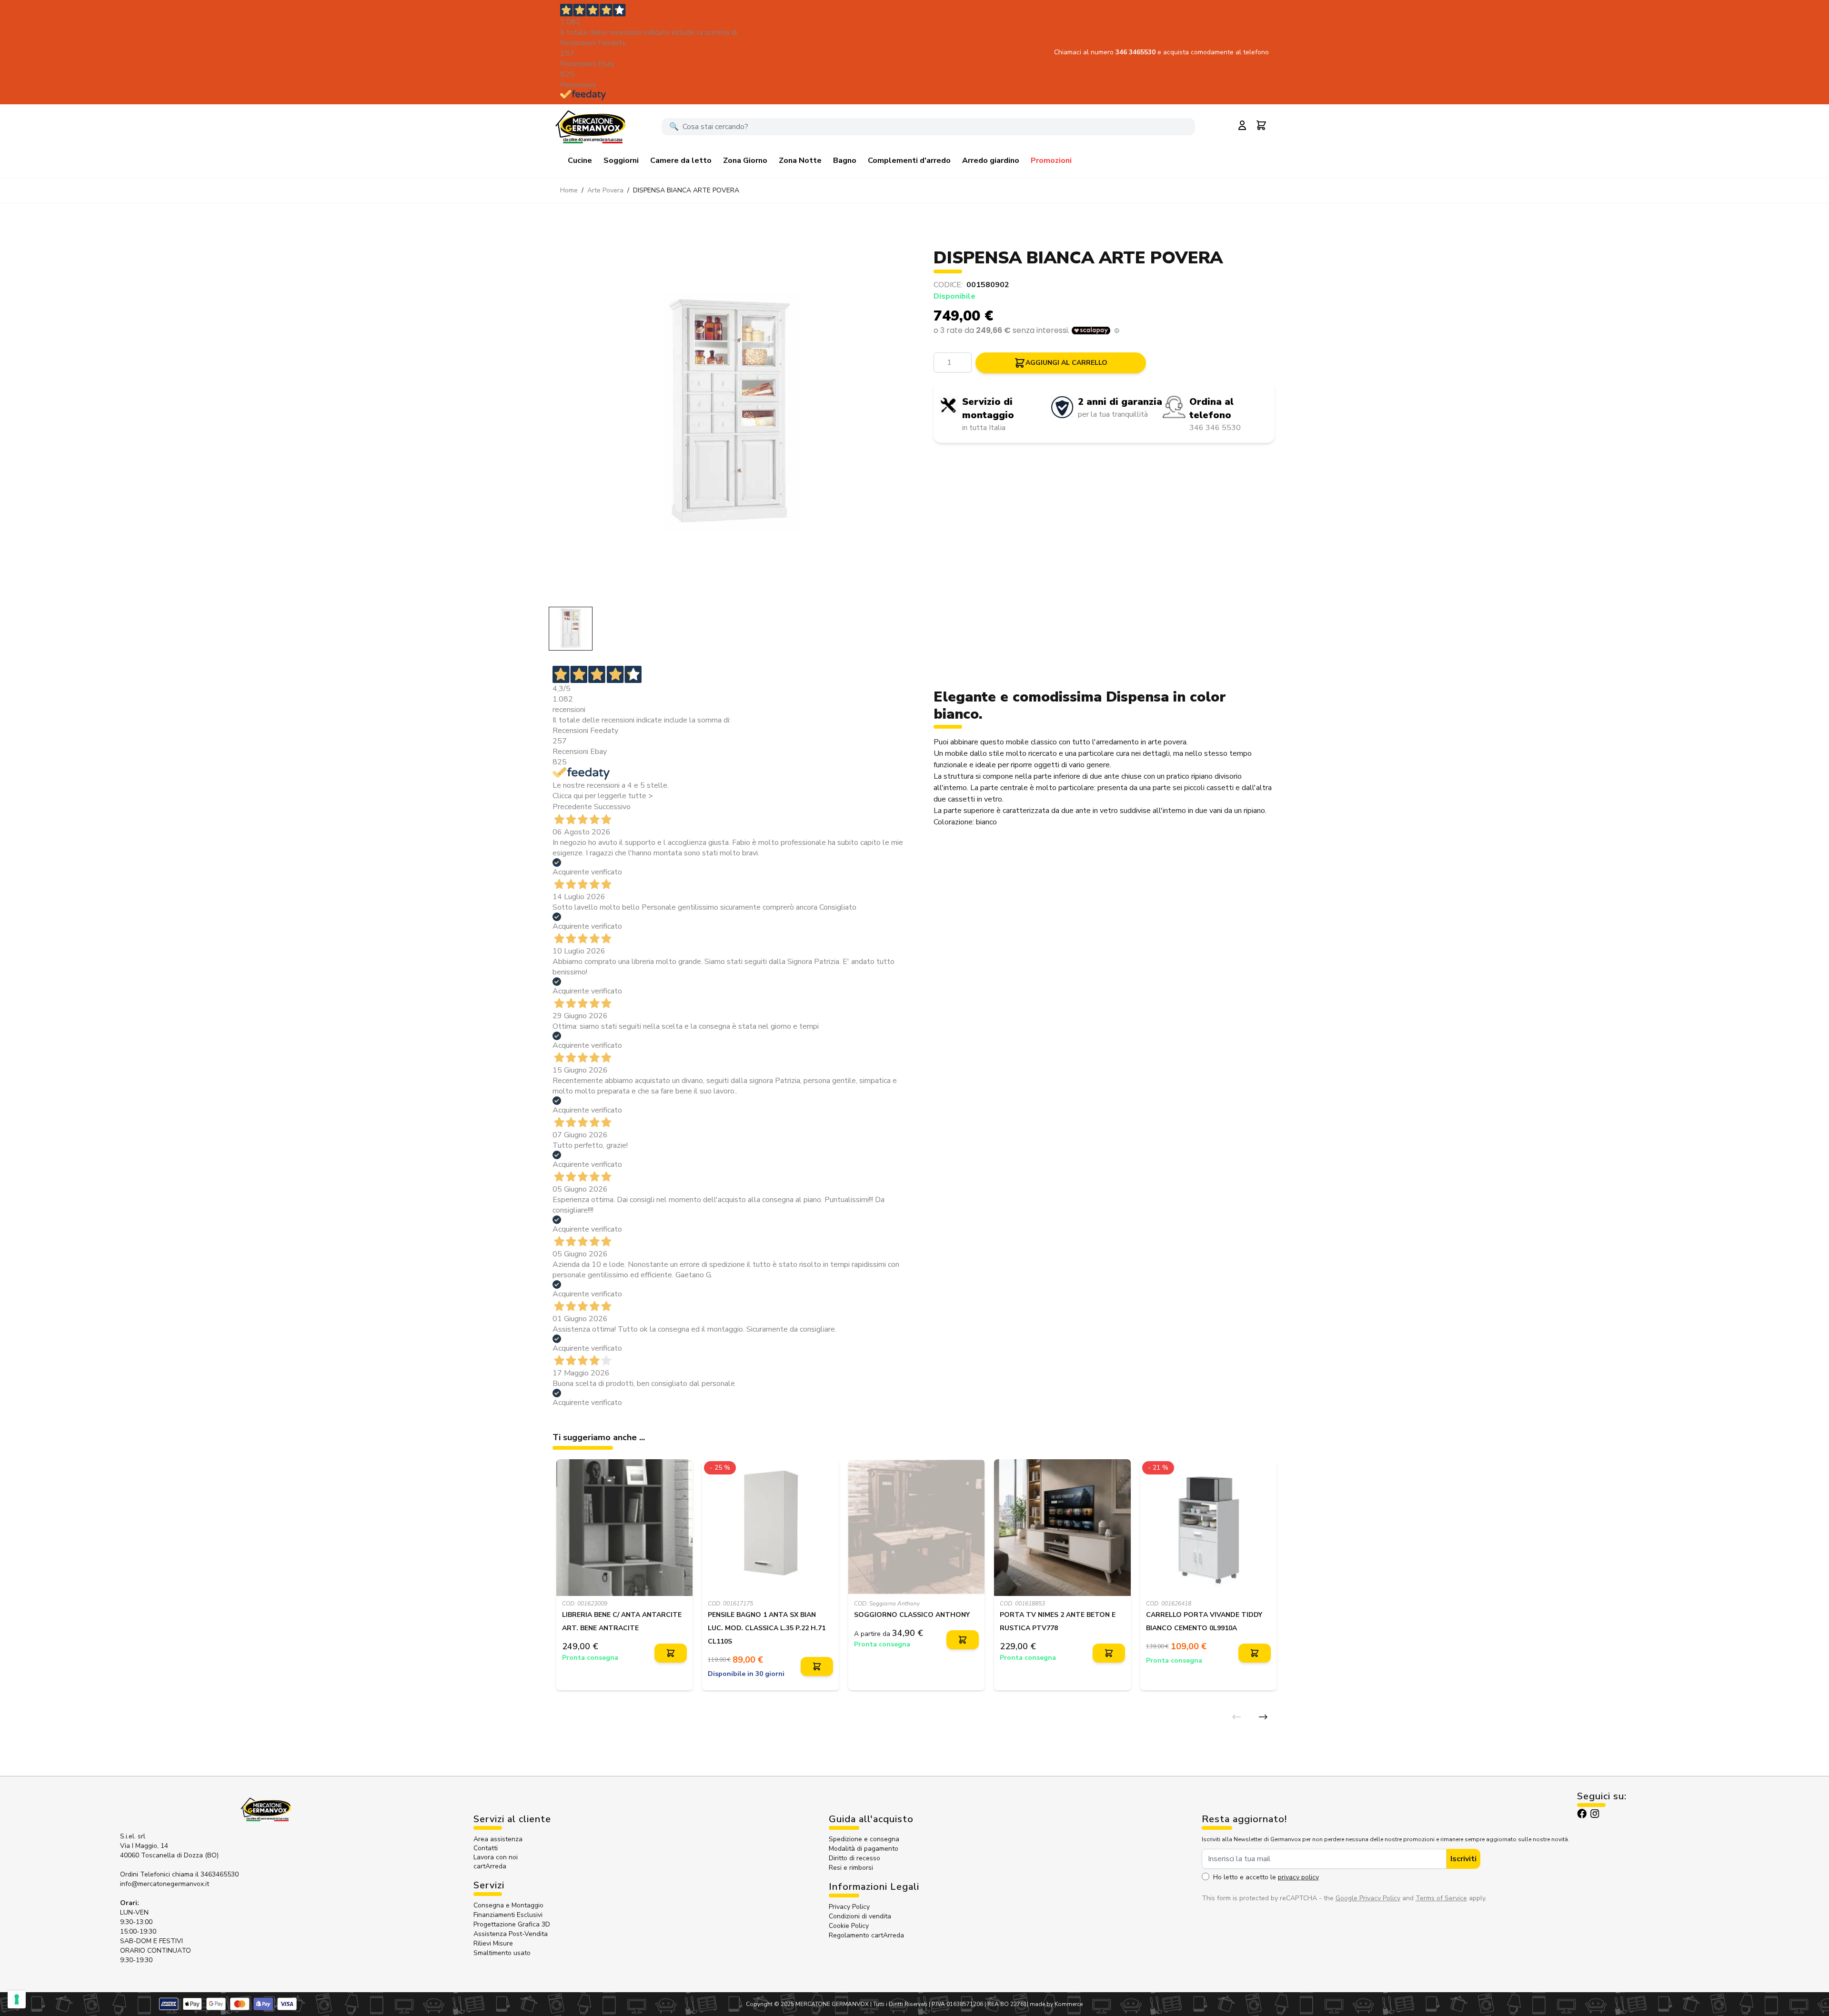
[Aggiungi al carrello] (671, 1653)
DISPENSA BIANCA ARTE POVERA (686, 190)
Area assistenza (499, 1839)
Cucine (580, 160)
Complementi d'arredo (909, 160)
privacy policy (1298, 1877)
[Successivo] (1263, 1717)
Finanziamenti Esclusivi (508, 1915)
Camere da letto (681, 160)
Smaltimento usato (502, 1953)
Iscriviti (1463, 1859)
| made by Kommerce (1055, 2004)
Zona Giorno (745, 160)
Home (569, 190)
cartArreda (490, 1866)
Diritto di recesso (854, 1858)
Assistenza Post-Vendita (511, 1934)
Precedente (572, 807)
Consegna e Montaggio (508, 1905)
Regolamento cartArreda (866, 1935)
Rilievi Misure (493, 1943)
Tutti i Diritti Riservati (900, 2004)
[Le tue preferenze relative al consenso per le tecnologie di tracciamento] (17, 1999)
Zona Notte (800, 160)
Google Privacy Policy (1368, 1898)
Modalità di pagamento (864, 1849)
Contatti (486, 1848)
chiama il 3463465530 (205, 1874)
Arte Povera (605, 190)
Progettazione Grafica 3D (512, 1924)
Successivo (612, 807)
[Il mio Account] (1242, 125)
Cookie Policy (849, 1926)
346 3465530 (1136, 52)
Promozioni (1051, 160)
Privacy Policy (849, 1907)
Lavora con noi (496, 1857)
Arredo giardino (991, 160)
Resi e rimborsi (851, 1868)
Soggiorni (621, 160)
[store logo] (590, 127)
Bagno (845, 160)
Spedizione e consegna (864, 1839)
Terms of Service (1441, 1898)
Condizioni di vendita (860, 1916)
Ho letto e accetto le (1266, 1877)
